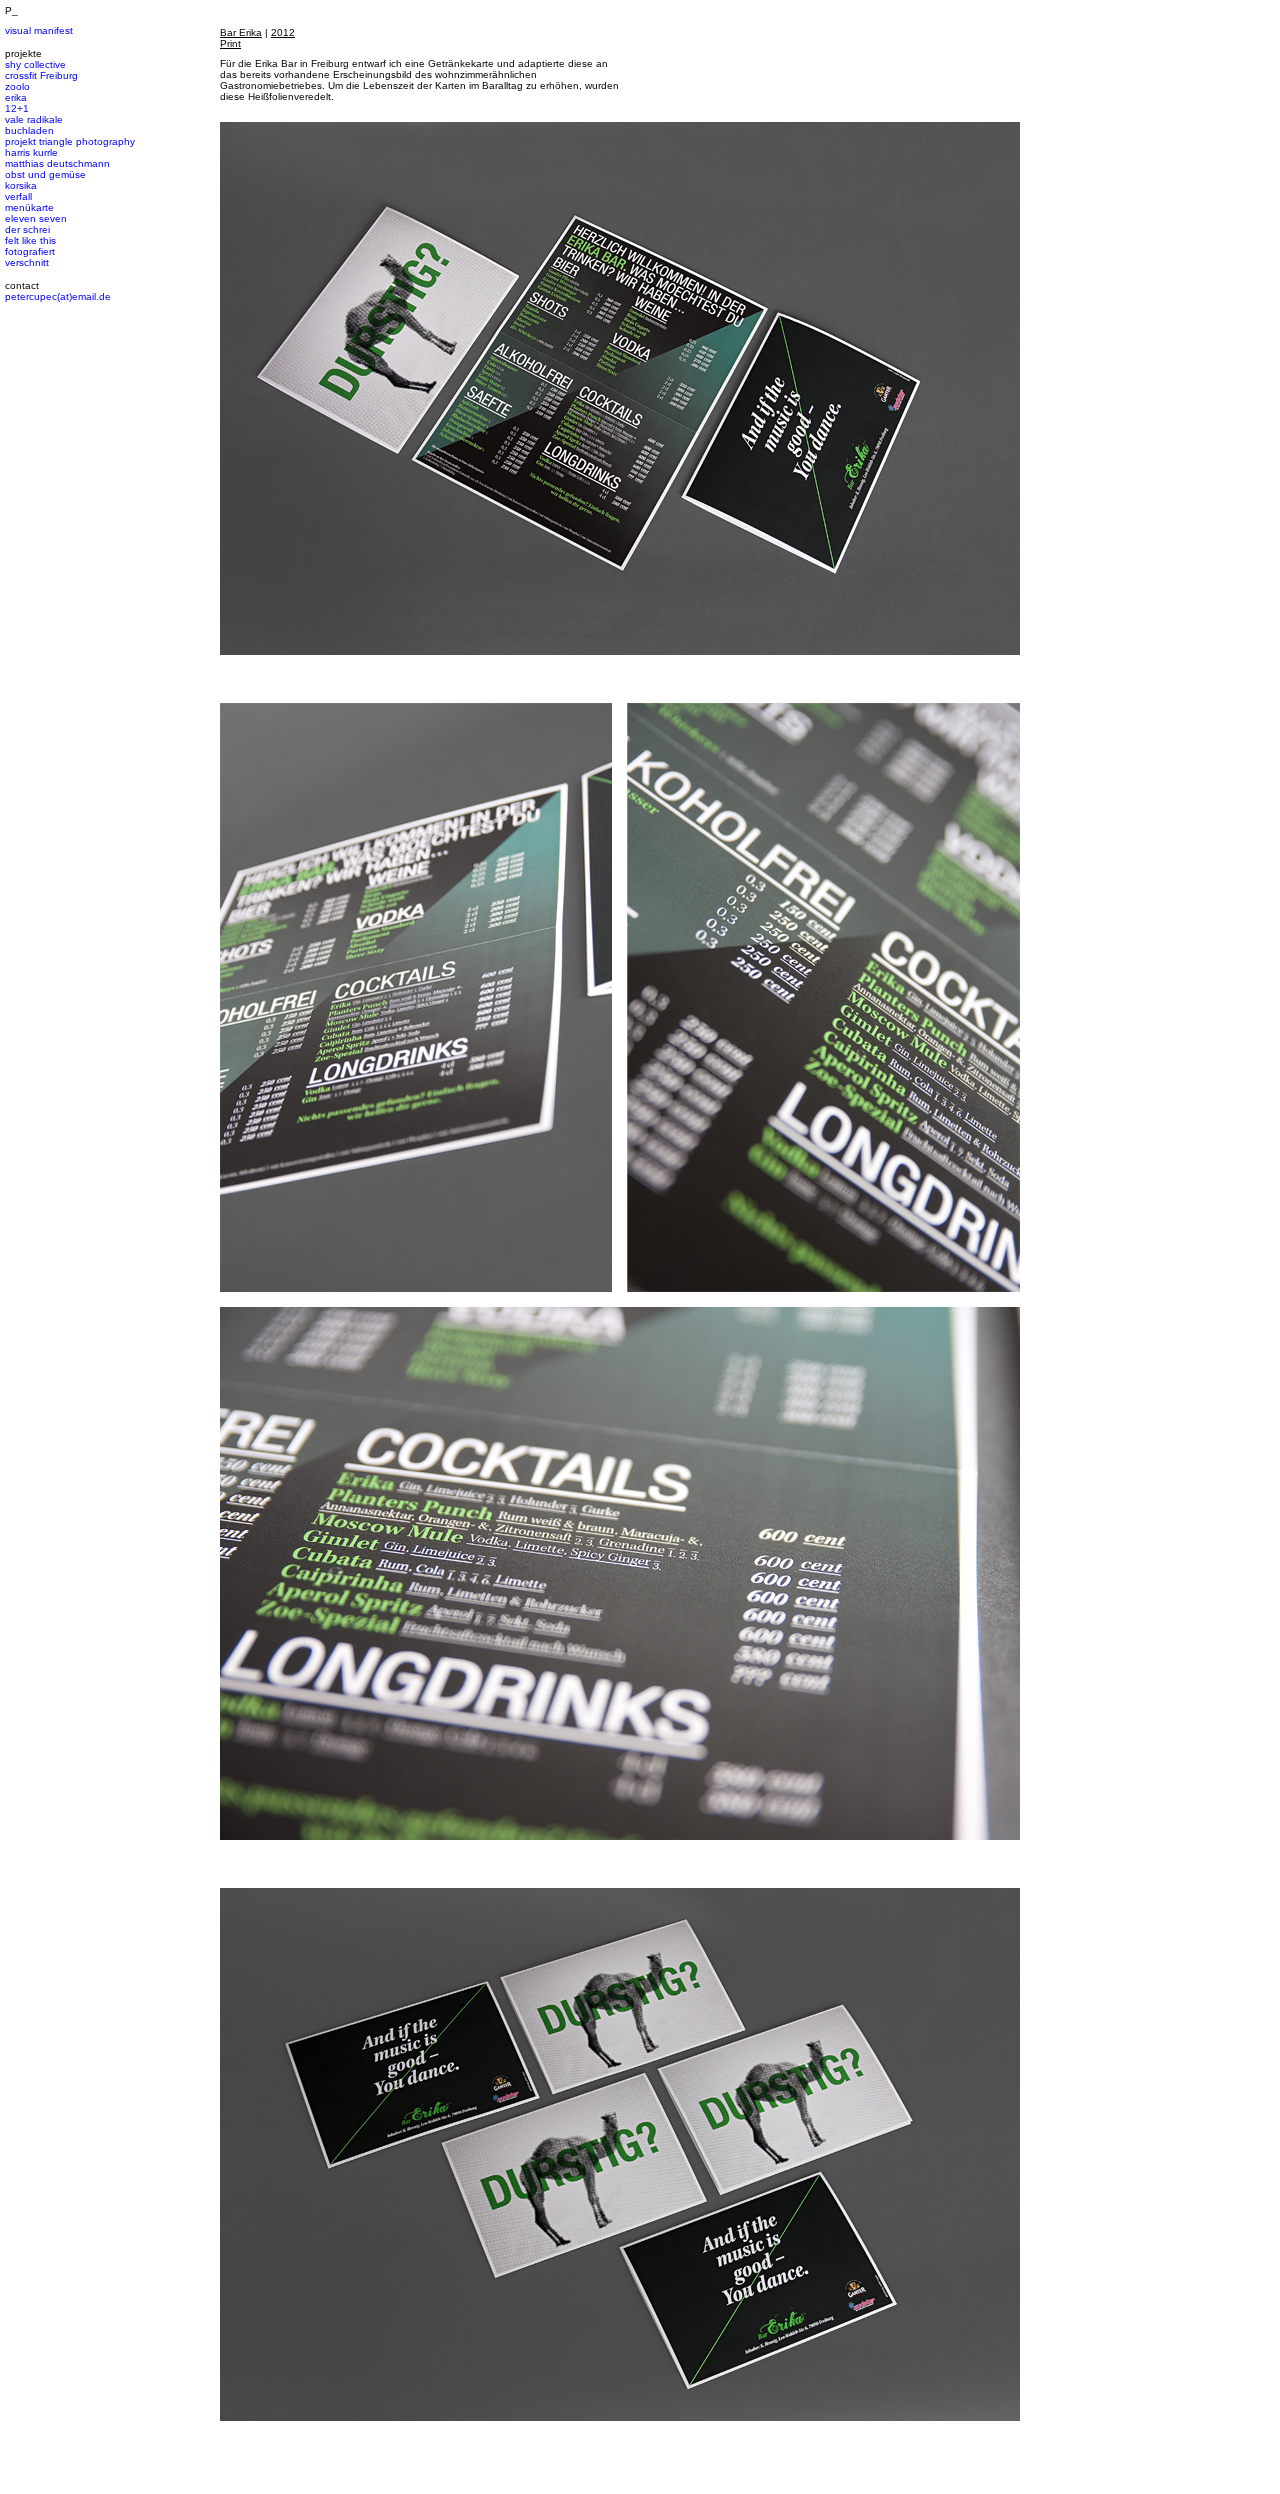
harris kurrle (31, 152)
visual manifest (39, 30)
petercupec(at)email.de (58, 296)
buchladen (29, 130)
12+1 (17, 108)
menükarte (29, 207)
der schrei (27, 229)
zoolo (17, 86)
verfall (18, 196)
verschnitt (27, 262)
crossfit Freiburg (41, 75)
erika (16, 97)
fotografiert (30, 251)
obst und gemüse (45, 174)
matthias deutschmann (57, 163)
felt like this (30, 240)
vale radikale (34, 119)
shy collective (35, 64)
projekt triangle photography (70, 141)
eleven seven (36, 218)
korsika (21, 185)
